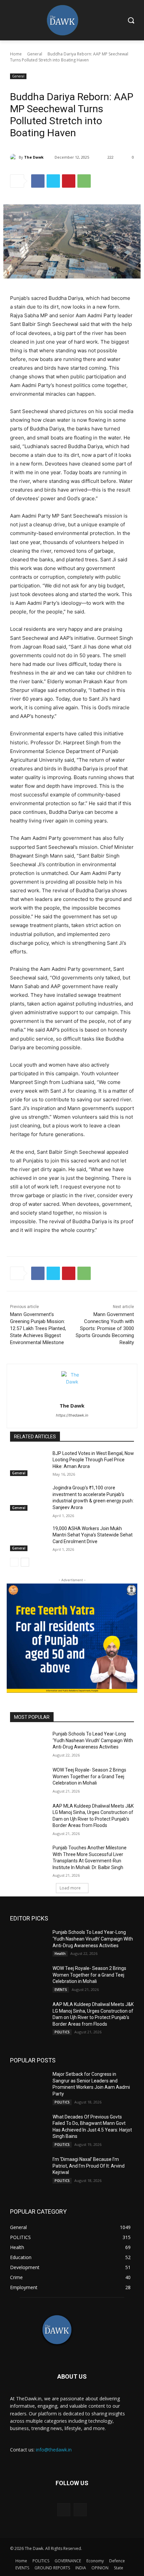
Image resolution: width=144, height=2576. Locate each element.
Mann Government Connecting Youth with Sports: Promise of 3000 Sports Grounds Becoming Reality (105, 1328)
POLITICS (62, 2032)
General (35, 54)
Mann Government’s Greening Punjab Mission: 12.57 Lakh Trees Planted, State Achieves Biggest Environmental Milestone (38, 1328)
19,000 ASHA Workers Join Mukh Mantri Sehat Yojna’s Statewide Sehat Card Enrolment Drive (93, 1535)
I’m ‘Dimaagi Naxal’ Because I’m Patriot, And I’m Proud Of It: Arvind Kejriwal (89, 2166)
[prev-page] (14, 1562)
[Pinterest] (69, 181)
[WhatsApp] (84, 181)
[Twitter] (53, 181)
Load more (70, 1888)
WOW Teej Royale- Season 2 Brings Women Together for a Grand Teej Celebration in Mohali (89, 1776)
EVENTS (61, 1990)
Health (60, 1954)
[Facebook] (38, 181)
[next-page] (25, 1562)
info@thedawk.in (54, 2450)
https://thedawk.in (72, 1415)
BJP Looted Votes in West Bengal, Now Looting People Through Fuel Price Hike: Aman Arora (93, 1460)
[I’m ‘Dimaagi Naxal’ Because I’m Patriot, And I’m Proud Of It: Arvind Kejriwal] (29, 2169)
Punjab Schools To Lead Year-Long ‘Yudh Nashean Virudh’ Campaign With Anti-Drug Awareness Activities (93, 1740)
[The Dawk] (14, 157)
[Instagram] (80, 2510)
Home (16, 54)
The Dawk (34, 157)
